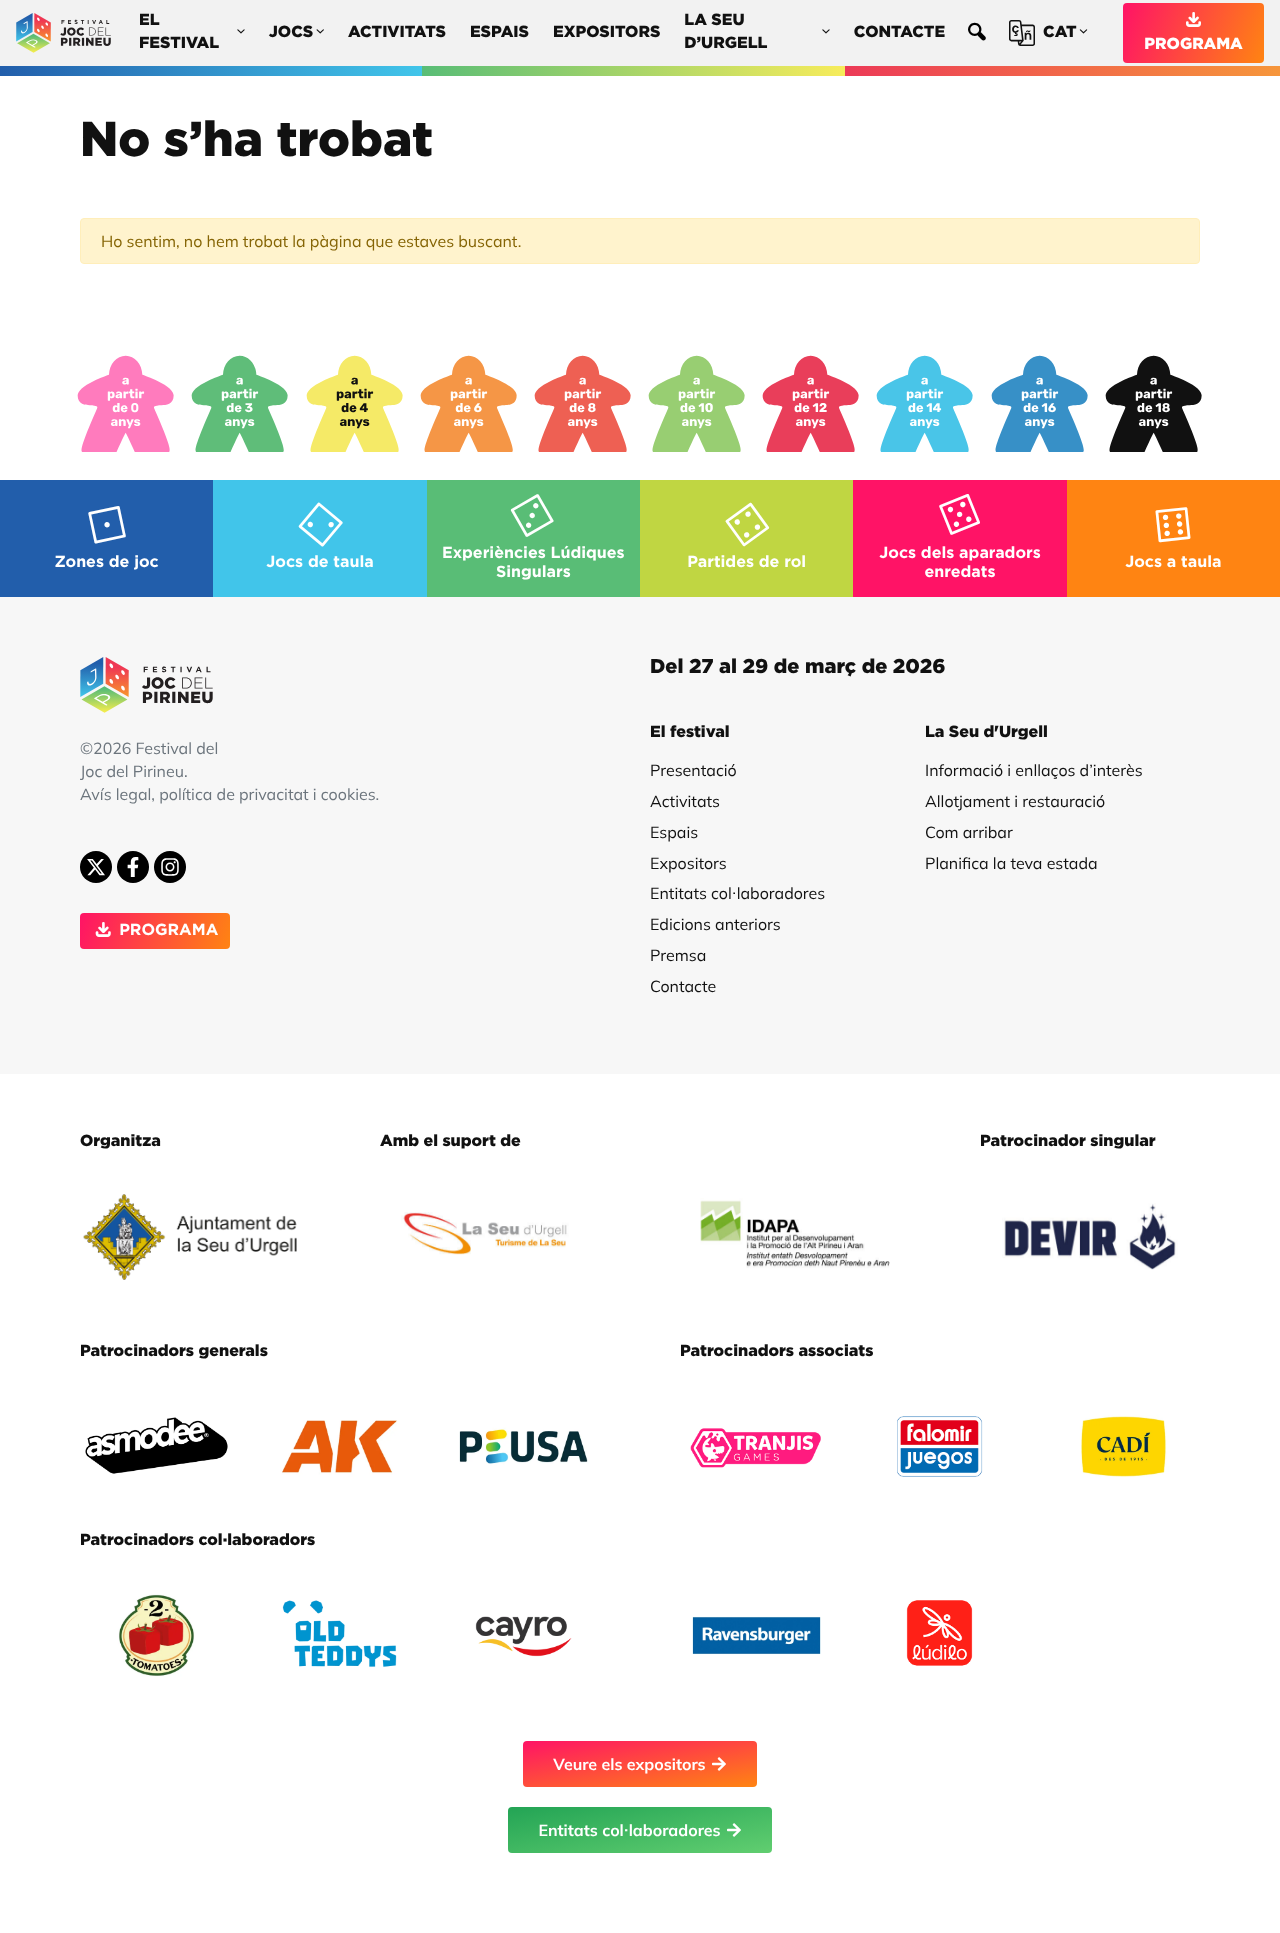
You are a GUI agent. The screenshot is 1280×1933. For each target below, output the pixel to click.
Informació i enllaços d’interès (1034, 770)
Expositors (606, 33)
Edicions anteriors (715, 924)
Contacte (899, 33)
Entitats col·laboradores (737, 893)
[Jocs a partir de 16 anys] (1040, 404)
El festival (179, 32)
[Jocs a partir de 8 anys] (583, 404)
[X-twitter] (96, 867)
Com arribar (969, 832)
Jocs (291, 33)
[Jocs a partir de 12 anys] (811, 404)
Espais (499, 33)
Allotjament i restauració (1015, 801)
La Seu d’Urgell (725, 32)
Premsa (678, 955)
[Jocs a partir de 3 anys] (240, 404)
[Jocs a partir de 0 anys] (126, 404)
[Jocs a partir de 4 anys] (355, 404)
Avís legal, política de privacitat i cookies (228, 794)
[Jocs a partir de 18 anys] (1154, 404)
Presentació (693, 770)
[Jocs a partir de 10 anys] (697, 404)
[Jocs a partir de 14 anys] (925, 404)
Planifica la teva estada (1011, 863)
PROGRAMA (1193, 45)
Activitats (397, 33)
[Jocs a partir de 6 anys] (469, 404)
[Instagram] (170, 867)
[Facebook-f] (133, 867)
